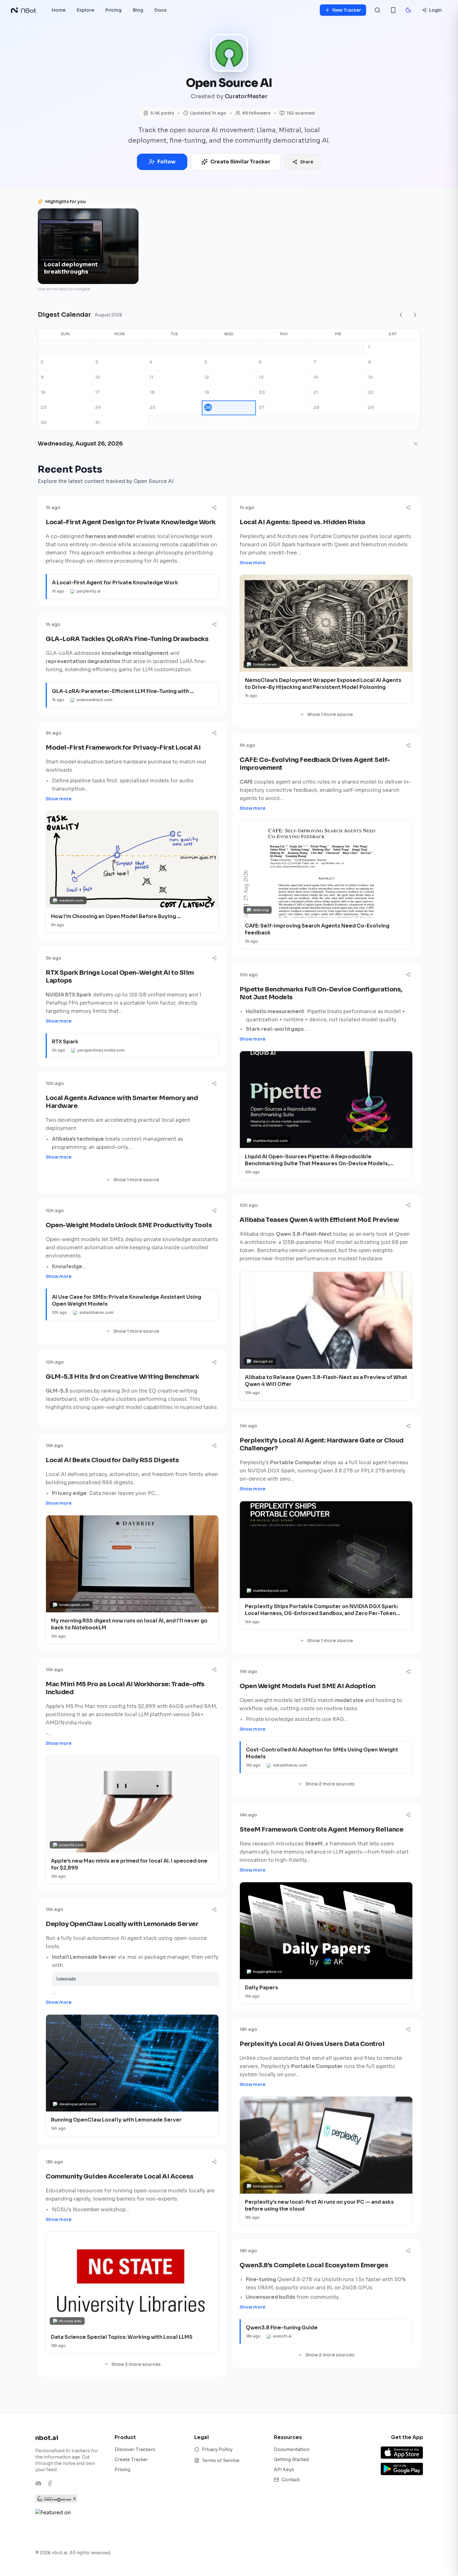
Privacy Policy (217, 2449)
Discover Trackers (135, 2449)
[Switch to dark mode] (408, 10)
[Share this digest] (214, 508)
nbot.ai (47, 2438)
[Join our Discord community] (38, 2483)
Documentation (292, 2449)
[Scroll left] (46, 249)
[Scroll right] (412, 249)
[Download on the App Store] (402, 2453)
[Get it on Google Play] (402, 2469)
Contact (291, 2480)
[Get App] (393, 10)
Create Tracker (131, 2460)
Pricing (122, 2470)
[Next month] (415, 315)
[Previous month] (401, 315)
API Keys (284, 2470)
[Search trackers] (377, 10)
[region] (229, 246)
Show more (252, 563)
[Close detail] (416, 444)
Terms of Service (221, 2460)
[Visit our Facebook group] (50, 2483)
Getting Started (291, 2460)
